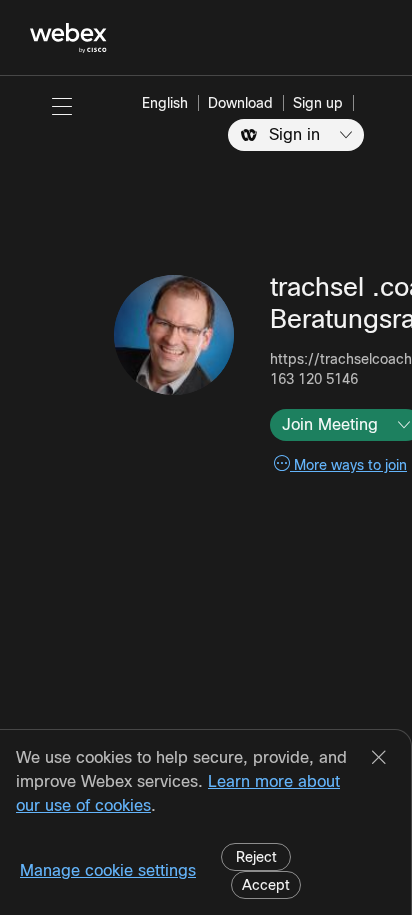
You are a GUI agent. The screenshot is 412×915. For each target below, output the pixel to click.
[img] (174, 335)
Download (240, 103)
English (165, 103)
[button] (62, 106)
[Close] (379, 759)
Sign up (318, 103)
